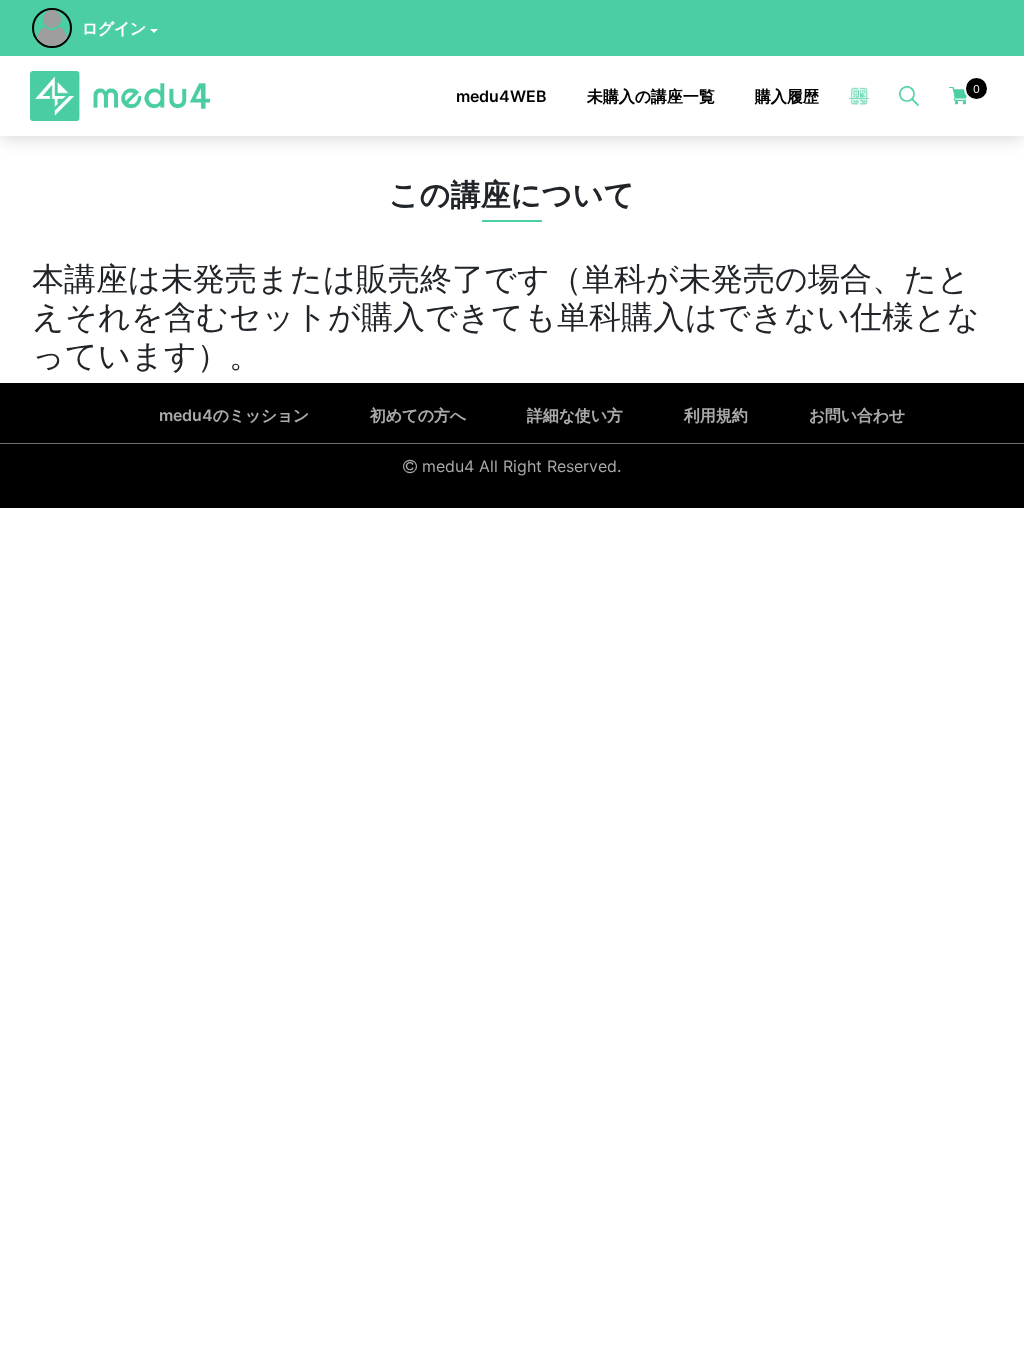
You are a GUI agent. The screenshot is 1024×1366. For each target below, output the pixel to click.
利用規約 (716, 415)
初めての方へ (418, 415)
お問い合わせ (857, 415)
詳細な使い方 (575, 415)
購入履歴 (787, 96)
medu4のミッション (234, 415)
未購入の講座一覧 (651, 96)
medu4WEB (501, 96)
